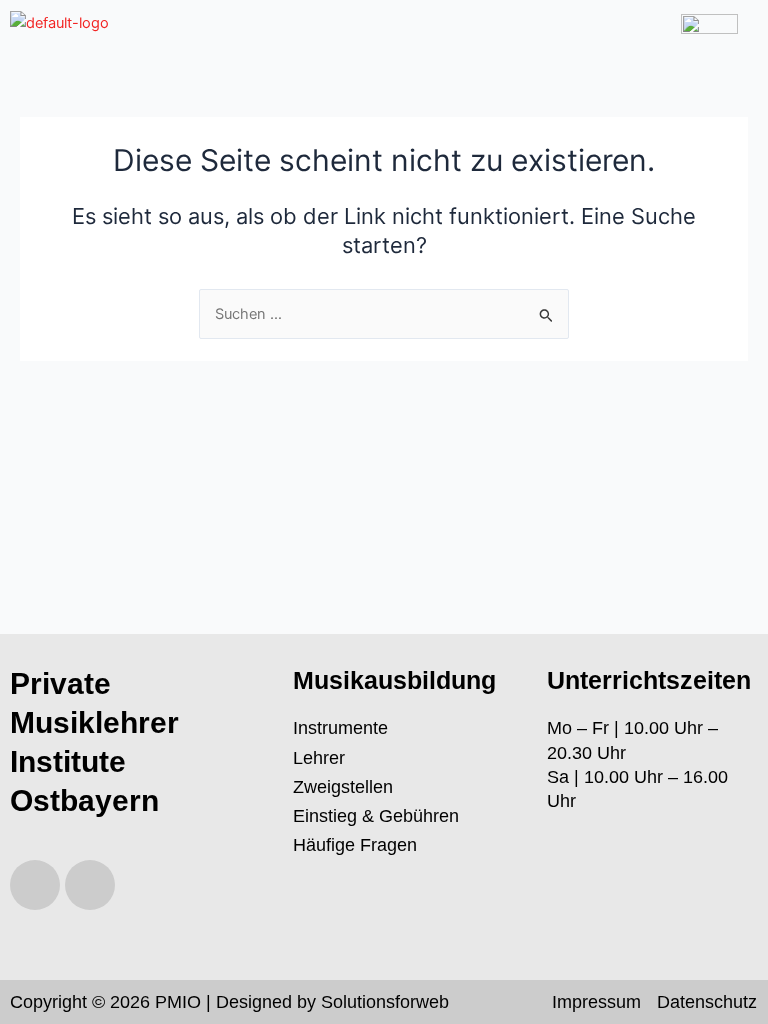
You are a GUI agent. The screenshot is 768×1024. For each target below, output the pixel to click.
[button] (411, 29)
